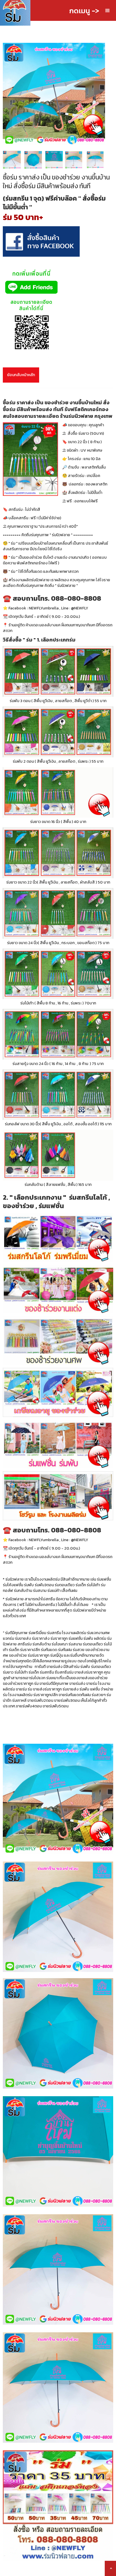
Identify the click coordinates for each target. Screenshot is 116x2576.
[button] (108, 11)
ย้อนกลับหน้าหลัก (21, 375)
